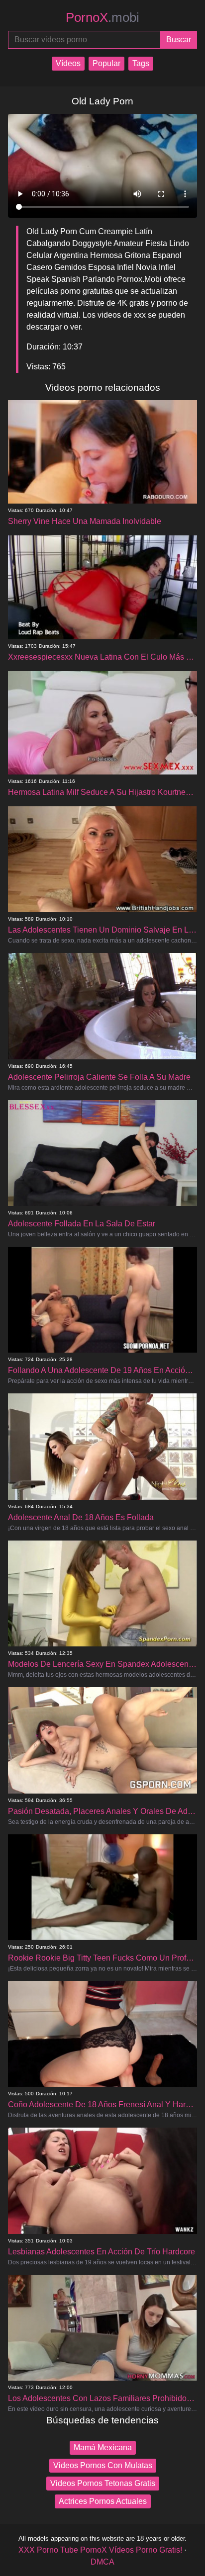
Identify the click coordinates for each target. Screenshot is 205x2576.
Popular (106, 63)
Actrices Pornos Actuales (103, 2501)
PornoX (102, 17)
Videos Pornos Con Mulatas (103, 2465)
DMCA (102, 2562)
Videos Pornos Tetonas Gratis (103, 2483)
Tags (141, 63)
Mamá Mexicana (103, 2447)
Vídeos (68, 63)
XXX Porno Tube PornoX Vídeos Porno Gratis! (100, 2550)
